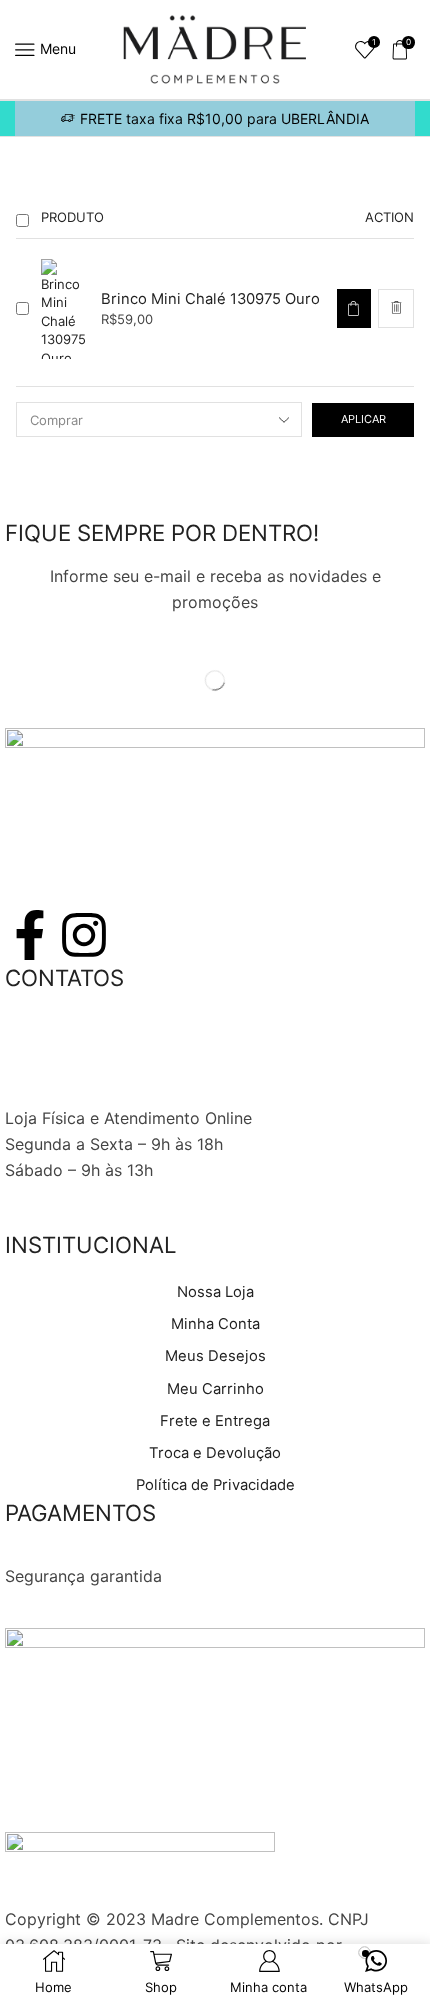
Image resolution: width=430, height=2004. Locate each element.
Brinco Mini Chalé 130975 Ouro (210, 299)
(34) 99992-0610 (70, 1067)
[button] (354, 308)
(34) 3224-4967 (66, 1042)
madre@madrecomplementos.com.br (145, 1093)
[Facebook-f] (30, 935)
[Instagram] (84, 935)
